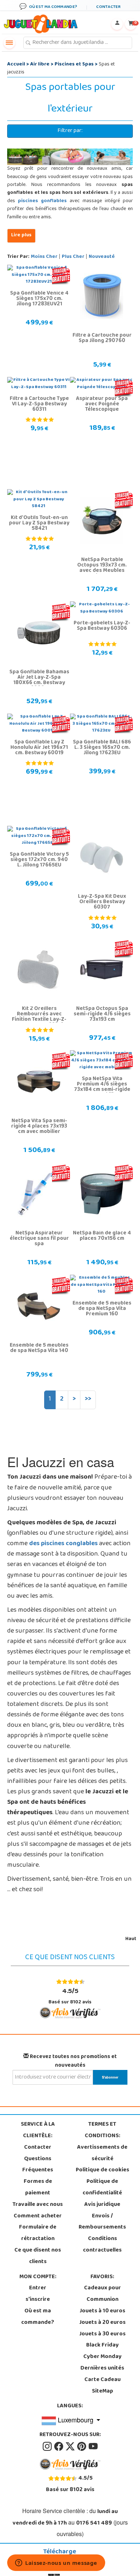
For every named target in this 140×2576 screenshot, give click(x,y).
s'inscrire (38, 2300)
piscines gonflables (42, 201)
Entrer (38, 2288)
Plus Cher (73, 257)
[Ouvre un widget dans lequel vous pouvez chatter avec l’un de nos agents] (56, 2563)
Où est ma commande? (38, 2317)
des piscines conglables (64, 1544)
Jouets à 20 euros (102, 2323)
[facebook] (59, 2447)
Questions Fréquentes (38, 2165)
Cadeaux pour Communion (102, 2294)
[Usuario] (117, 24)
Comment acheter (38, 2216)
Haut (131, 1939)
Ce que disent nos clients (38, 2256)
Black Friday (102, 2345)
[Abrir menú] (9, 43)
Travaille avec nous (38, 2205)
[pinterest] (82, 2447)
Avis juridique (102, 2205)
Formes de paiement (38, 2188)
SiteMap (102, 2391)
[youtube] (93, 2447)
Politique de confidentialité (102, 2188)
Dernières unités (102, 2368)
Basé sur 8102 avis (70, 1996)
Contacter (38, 2148)
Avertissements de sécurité (102, 2153)
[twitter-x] (71, 2447)
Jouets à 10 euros (102, 2311)
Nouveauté (102, 257)
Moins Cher (44, 257)
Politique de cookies (102, 2170)
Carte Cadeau (102, 2380)
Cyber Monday (102, 2357)
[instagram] (48, 2447)
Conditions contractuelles (102, 2245)
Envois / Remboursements (102, 2222)
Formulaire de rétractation (38, 2233)
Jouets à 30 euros (102, 2334)
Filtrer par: (70, 131)
